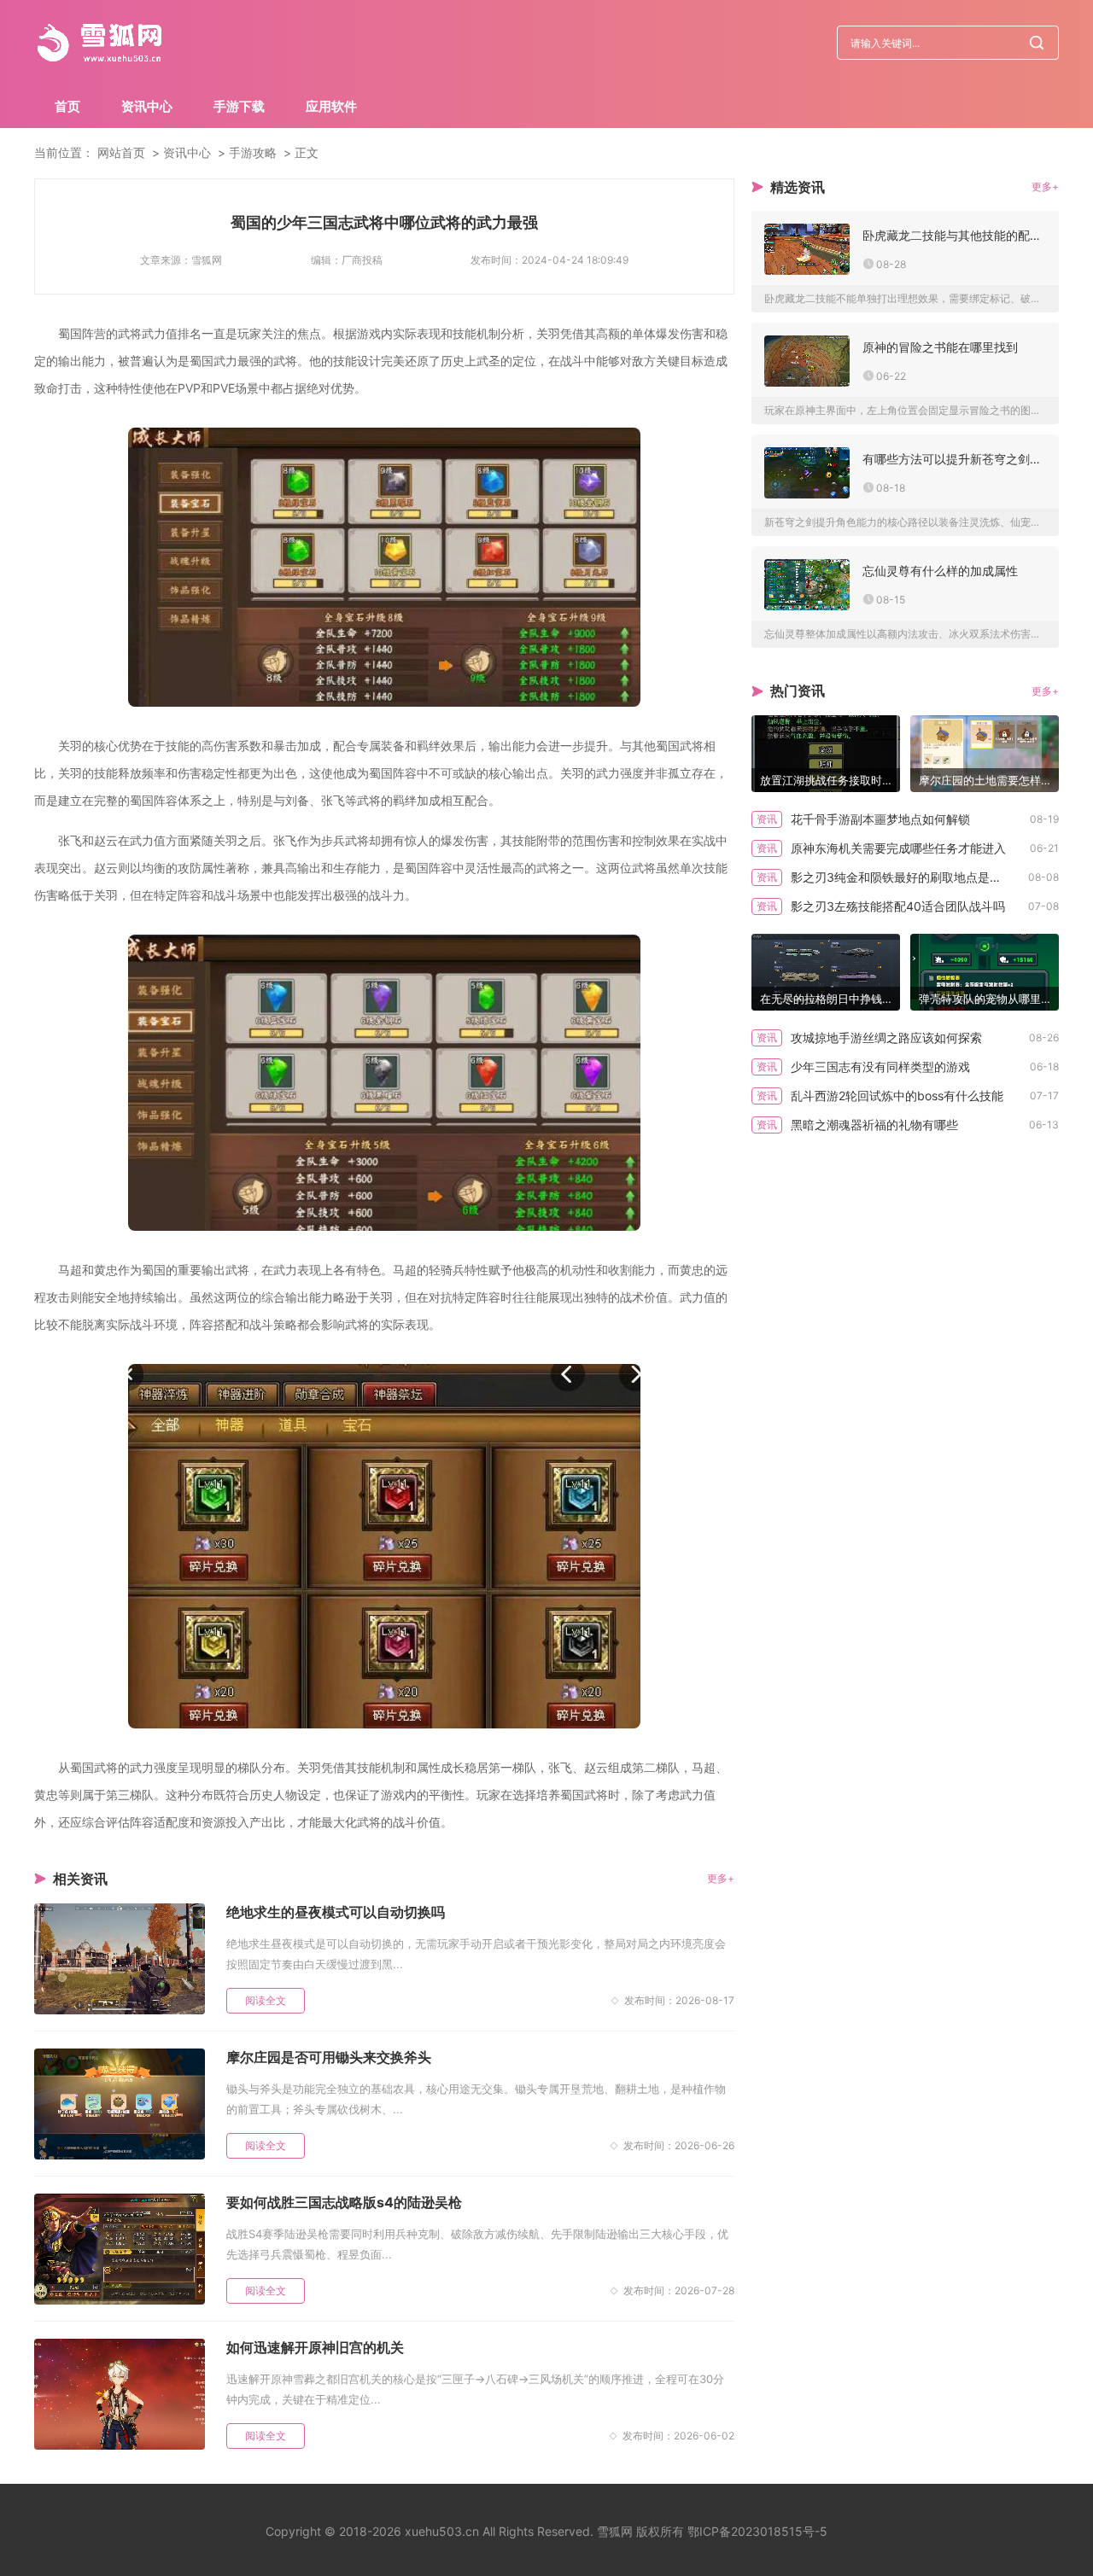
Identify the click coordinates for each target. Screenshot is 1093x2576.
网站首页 (121, 152)
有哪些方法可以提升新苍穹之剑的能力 (954, 459)
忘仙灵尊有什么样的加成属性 (940, 571)
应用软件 (331, 106)
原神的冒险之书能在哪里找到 (940, 347)
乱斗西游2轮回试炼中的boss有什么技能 (897, 1096)
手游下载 (239, 106)
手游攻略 (253, 152)
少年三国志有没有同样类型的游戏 (880, 1067)
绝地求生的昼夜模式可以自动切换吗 (336, 1912)
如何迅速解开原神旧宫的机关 (315, 2347)
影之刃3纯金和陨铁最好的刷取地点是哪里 (902, 877)
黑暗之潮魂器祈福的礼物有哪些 (874, 1125)
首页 (67, 106)
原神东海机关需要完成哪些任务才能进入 (898, 848)
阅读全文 (266, 2000)
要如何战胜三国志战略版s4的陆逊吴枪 (344, 2202)
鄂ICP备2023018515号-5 (757, 2531)
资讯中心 (147, 106)
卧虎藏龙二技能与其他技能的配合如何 (954, 235)
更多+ (721, 1878)
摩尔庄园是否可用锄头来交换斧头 (329, 2057)
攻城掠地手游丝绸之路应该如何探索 (886, 1037)
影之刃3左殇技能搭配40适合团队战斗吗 (898, 906)
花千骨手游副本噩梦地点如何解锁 (880, 819)
